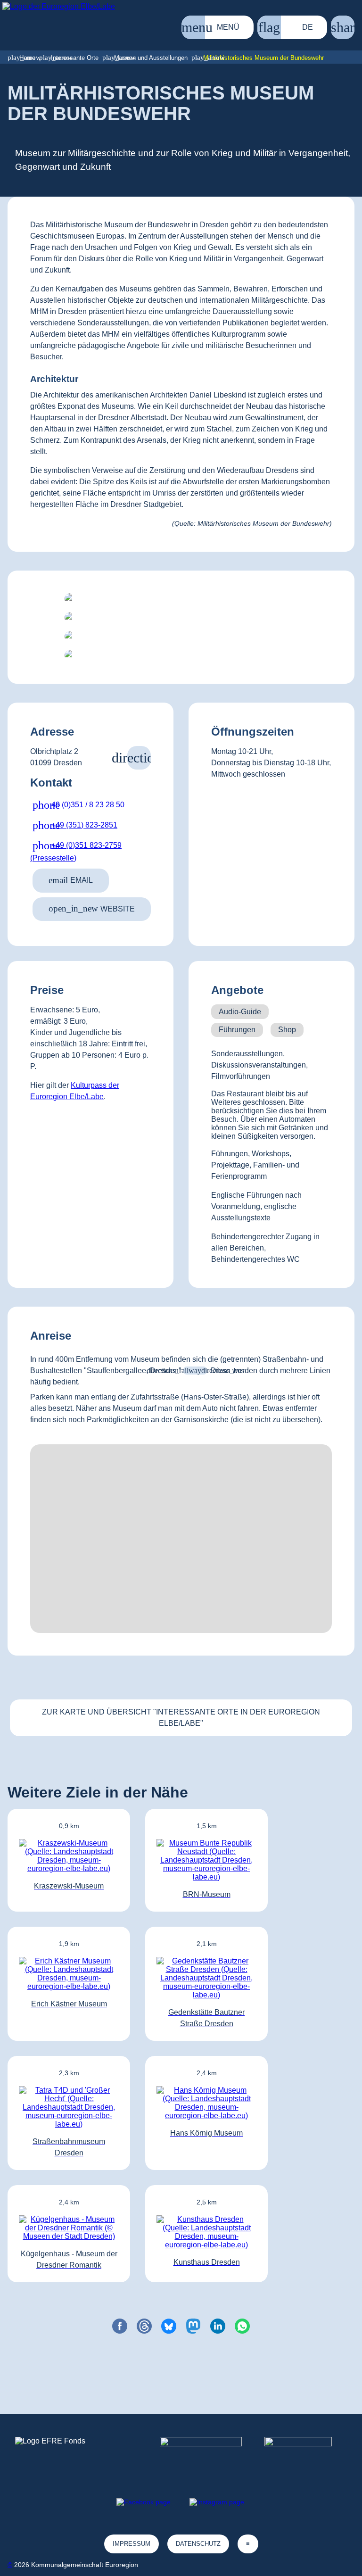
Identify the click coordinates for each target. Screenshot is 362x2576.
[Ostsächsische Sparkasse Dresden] (306, 2454)
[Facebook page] (144, 2502)
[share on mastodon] (193, 2326)
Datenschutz (198, 2544)
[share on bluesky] (169, 2326)
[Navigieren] (139, 758)
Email (71, 880)
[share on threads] (144, 2326)
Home (27, 58)
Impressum (132, 2544)
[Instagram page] (217, 2502)
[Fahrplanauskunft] (195, 1371)
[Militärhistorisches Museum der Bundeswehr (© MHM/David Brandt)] (181, 599)
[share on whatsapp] (242, 2326)
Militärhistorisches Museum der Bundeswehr (263, 58)
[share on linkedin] (218, 2326)
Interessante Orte (75, 58)
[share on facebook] (120, 2326)
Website (92, 908)
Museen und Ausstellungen (151, 58)
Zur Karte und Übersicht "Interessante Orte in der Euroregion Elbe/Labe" (181, 1718)
